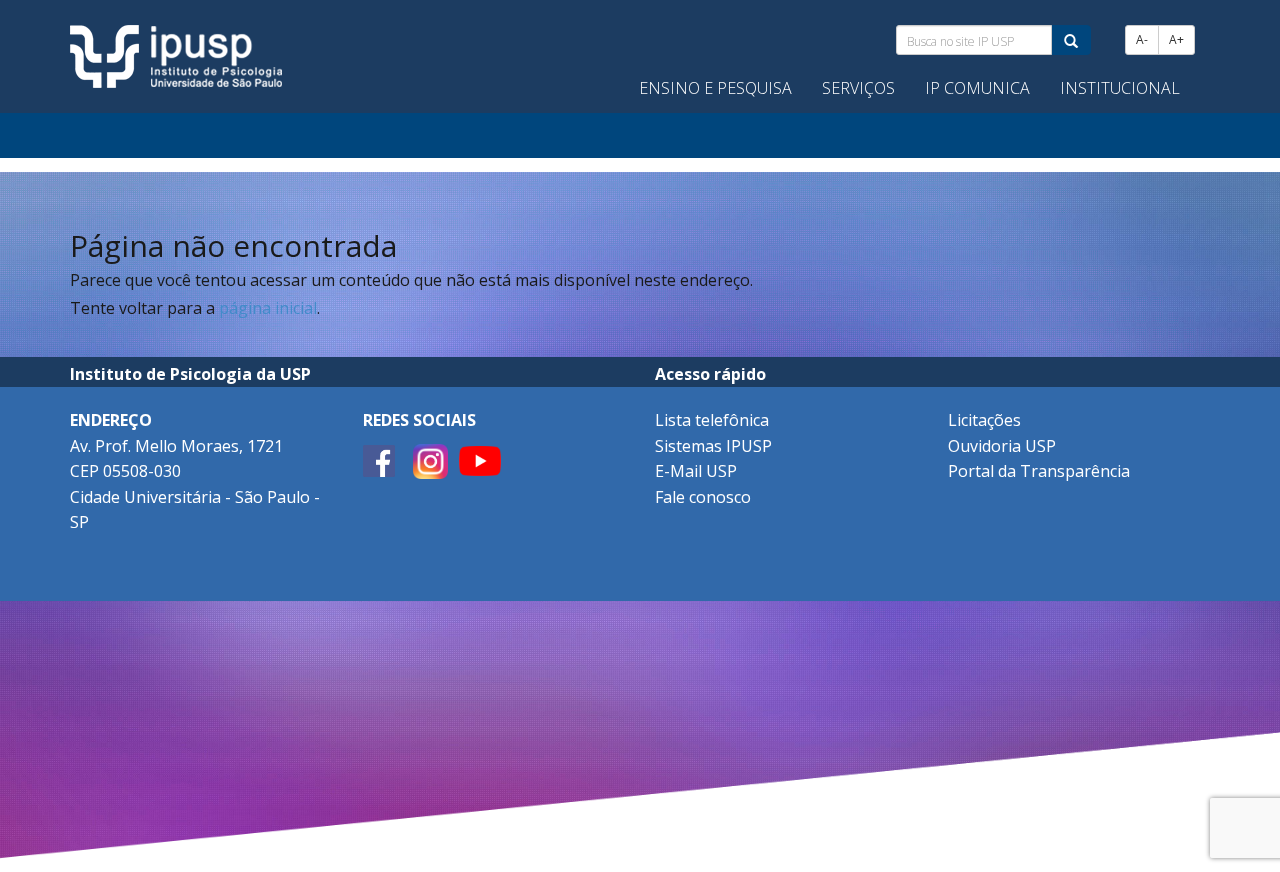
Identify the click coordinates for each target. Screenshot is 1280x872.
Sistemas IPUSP (713, 446)
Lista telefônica (712, 420)
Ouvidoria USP (1002, 446)
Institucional (1120, 88)
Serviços (858, 88)
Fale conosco (703, 497)
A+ (1176, 39)
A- (1142, 39)
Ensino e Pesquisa (715, 88)
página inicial (268, 308)
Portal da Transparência (1039, 471)
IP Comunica (977, 88)
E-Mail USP (696, 471)
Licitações (984, 420)
